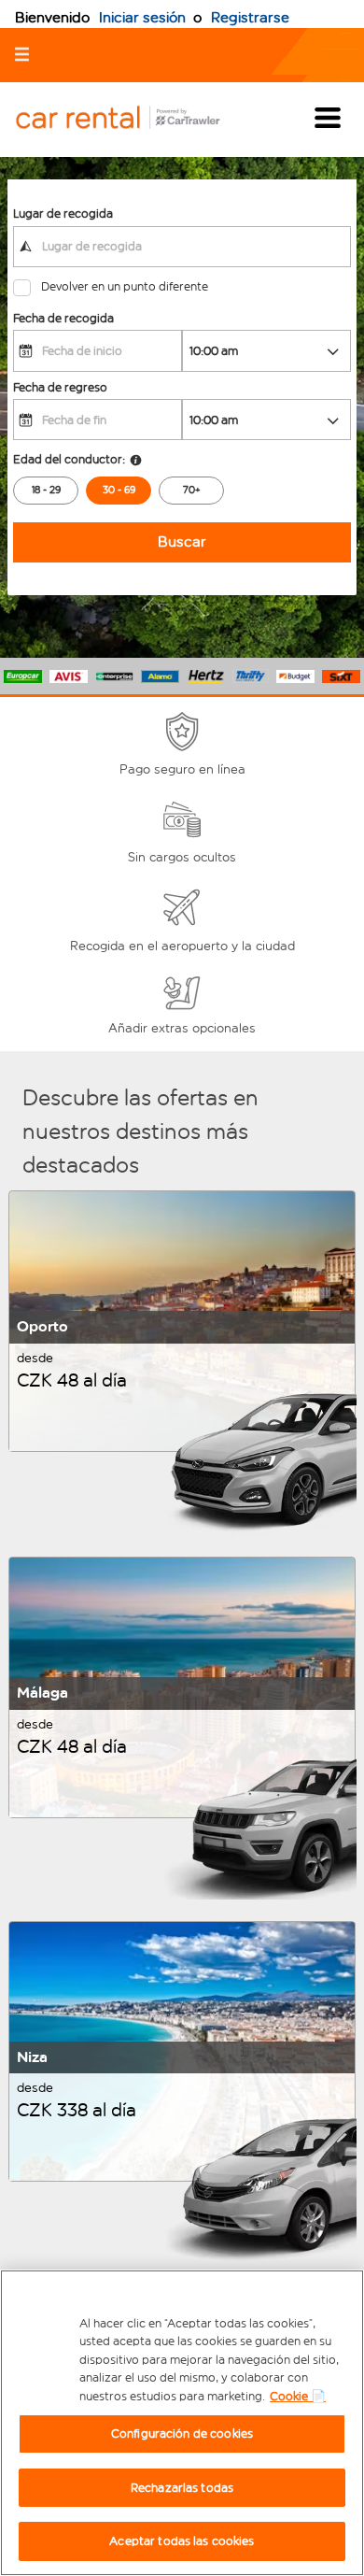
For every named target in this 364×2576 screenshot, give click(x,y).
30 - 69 (119, 490)
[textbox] (182, 247)
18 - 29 (46, 490)
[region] (182, 2423)
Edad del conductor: (69, 459)
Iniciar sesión (142, 17)
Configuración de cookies (182, 2434)
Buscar (182, 541)
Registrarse (250, 17)
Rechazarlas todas (182, 2488)
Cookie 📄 (298, 2396)
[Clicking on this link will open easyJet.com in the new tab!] (133, 119)
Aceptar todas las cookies (182, 2541)
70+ (192, 490)
